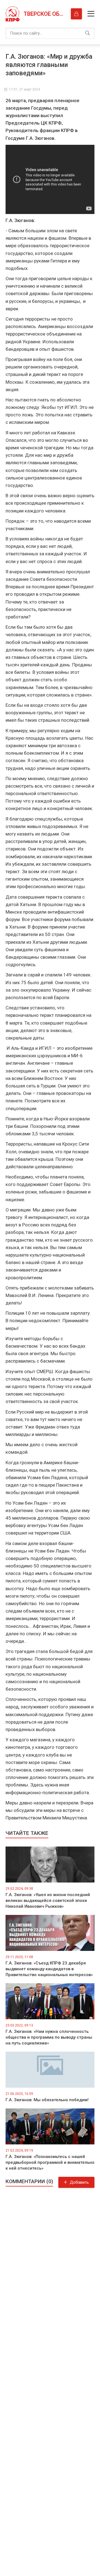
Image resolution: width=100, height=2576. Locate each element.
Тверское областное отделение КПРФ (44, 14)
